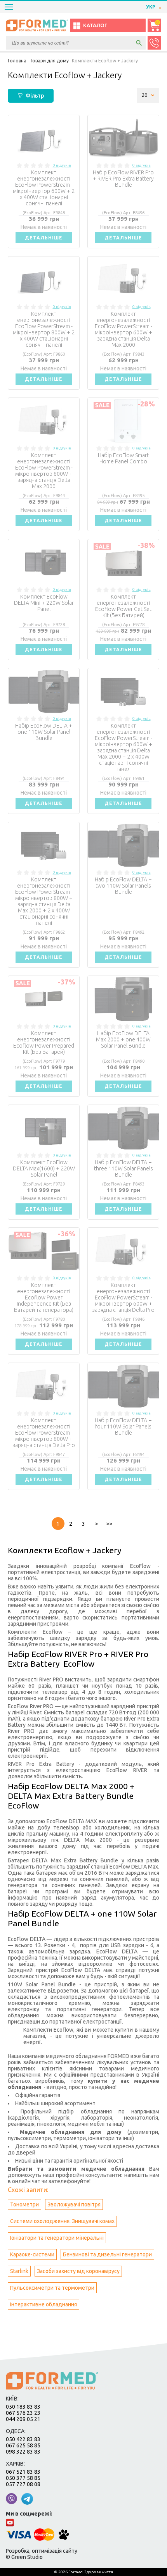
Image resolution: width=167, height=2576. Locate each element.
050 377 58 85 (23, 2478)
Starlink (19, 2271)
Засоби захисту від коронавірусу (78, 2271)
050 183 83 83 (23, 2407)
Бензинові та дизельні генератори (107, 2254)
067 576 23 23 (23, 2413)
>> (109, 1524)
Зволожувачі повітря (74, 2204)
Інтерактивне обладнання (43, 2304)
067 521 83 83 (23, 2472)
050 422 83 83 (23, 2439)
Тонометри (24, 2204)
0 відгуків (62, 165)
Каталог (95, 25)
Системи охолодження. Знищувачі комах (62, 2221)
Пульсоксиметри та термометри (52, 2288)
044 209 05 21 (23, 2419)
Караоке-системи (32, 2254)
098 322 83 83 (23, 2452)
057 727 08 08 (23, 2484)
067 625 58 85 (23, 2445)
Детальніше (44, 238)
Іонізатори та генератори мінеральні (57, 2238)
